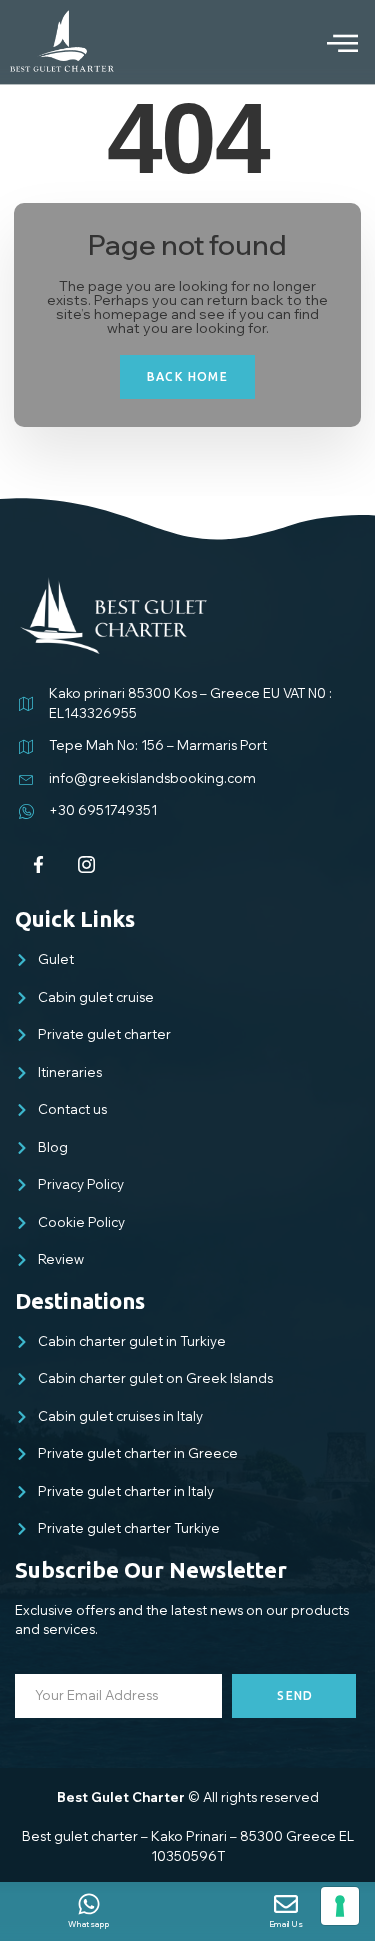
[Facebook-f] (39, 865)
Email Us (286, 1924)
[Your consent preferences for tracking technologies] (340, 1906)
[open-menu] (327, 42)
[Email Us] (286, 1904)
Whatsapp (88, 1924)
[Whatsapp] (89, 1904)
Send (295, 1695)
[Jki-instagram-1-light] (87, 865)
